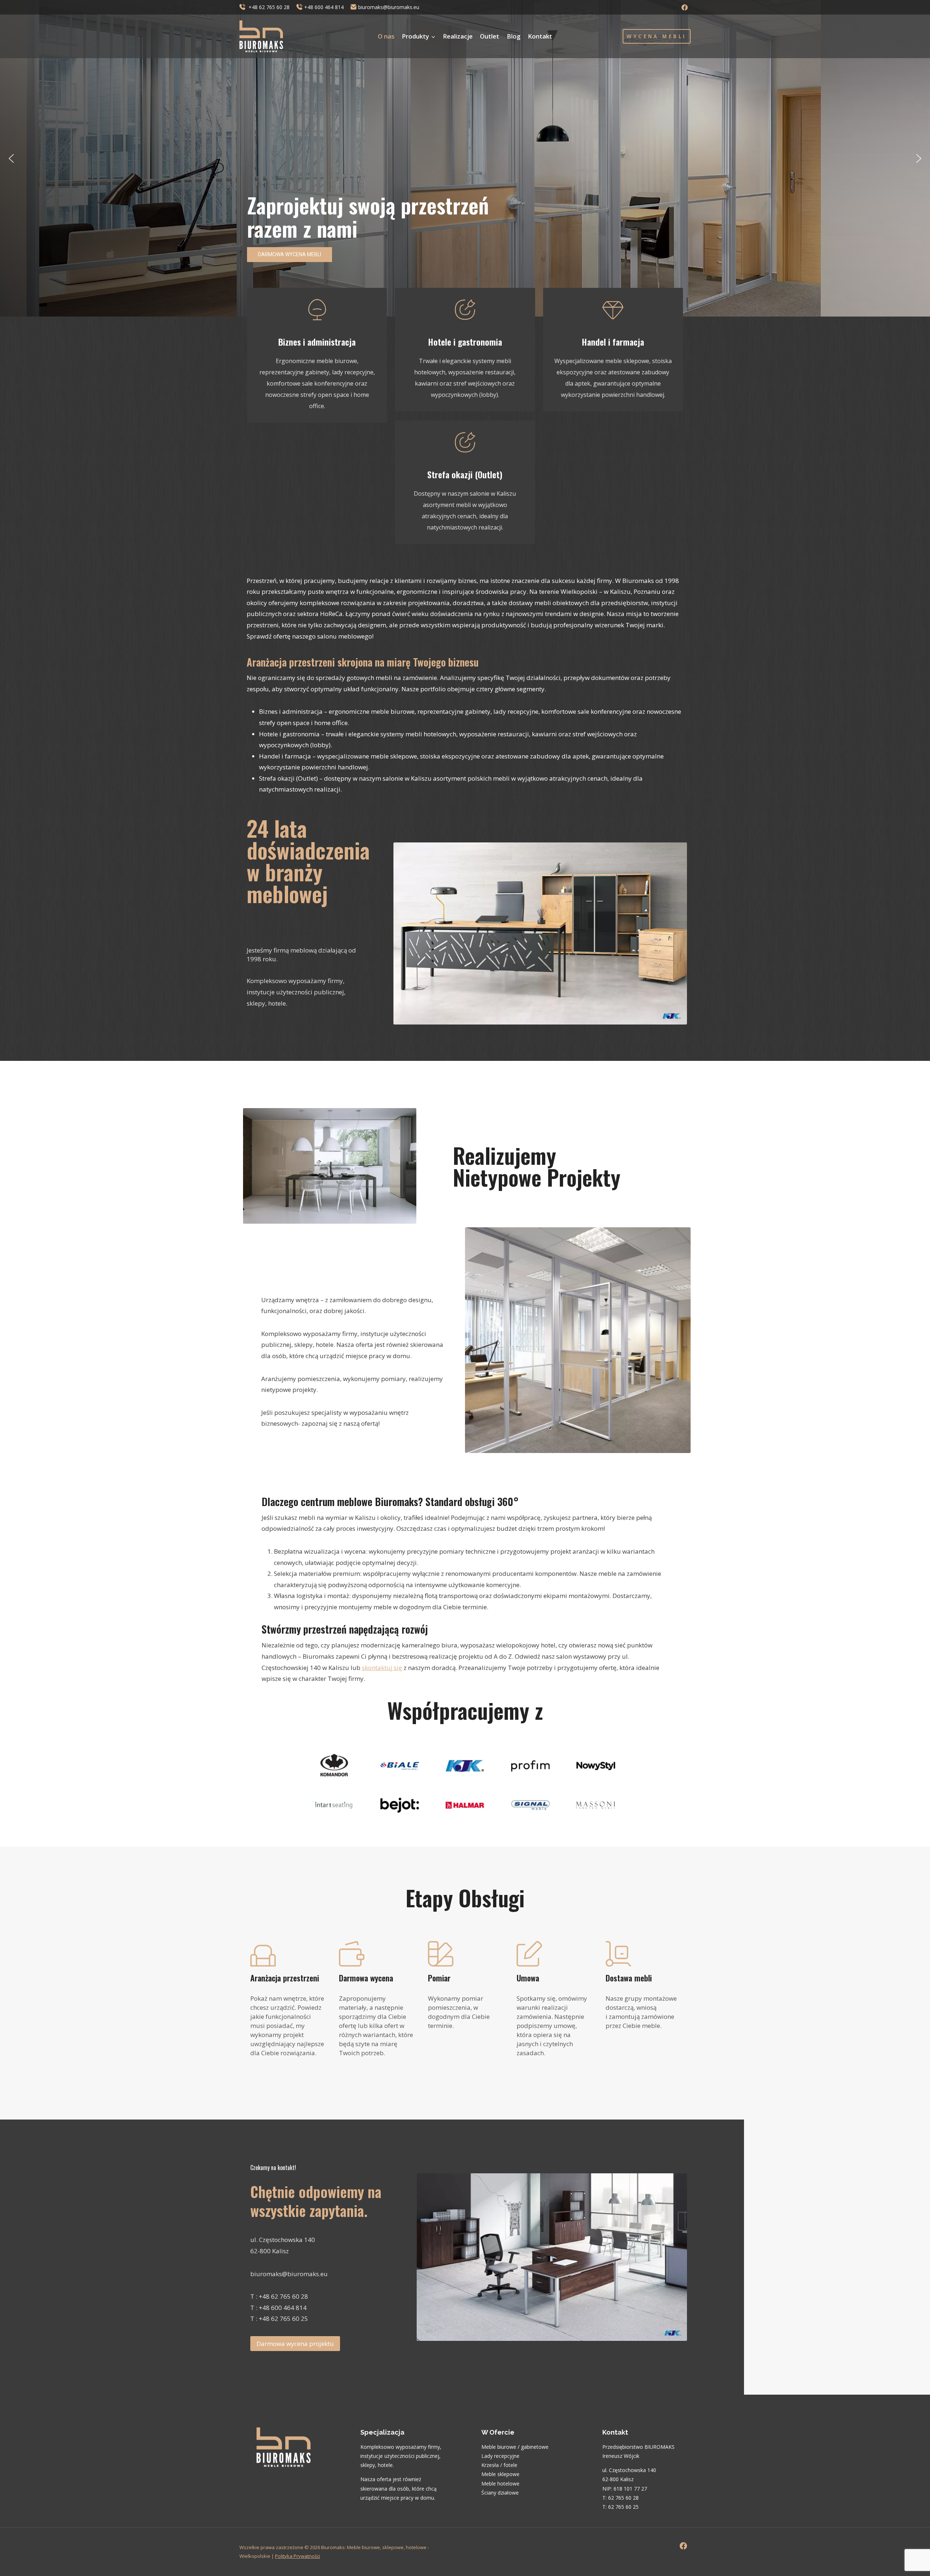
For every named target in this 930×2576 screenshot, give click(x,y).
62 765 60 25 (623, 2507)
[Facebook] (684, 7)
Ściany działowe (500, 2493)
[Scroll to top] (912, 2550)
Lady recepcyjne (500, 2456)
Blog (514, 36)
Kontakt (540, 36)
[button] (11, 158)
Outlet (490, 36)
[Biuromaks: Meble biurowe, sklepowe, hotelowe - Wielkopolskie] (261, 36)
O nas (386, 36)
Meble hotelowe (500, 2484)
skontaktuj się (382, 1668)
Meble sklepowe (500, 2474)
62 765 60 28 (623, 2498)
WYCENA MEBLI (656, 36)
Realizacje (458, 36)
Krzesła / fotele (499, 2465)
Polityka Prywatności (298, 2556)
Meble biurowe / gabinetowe (515, 2447)
